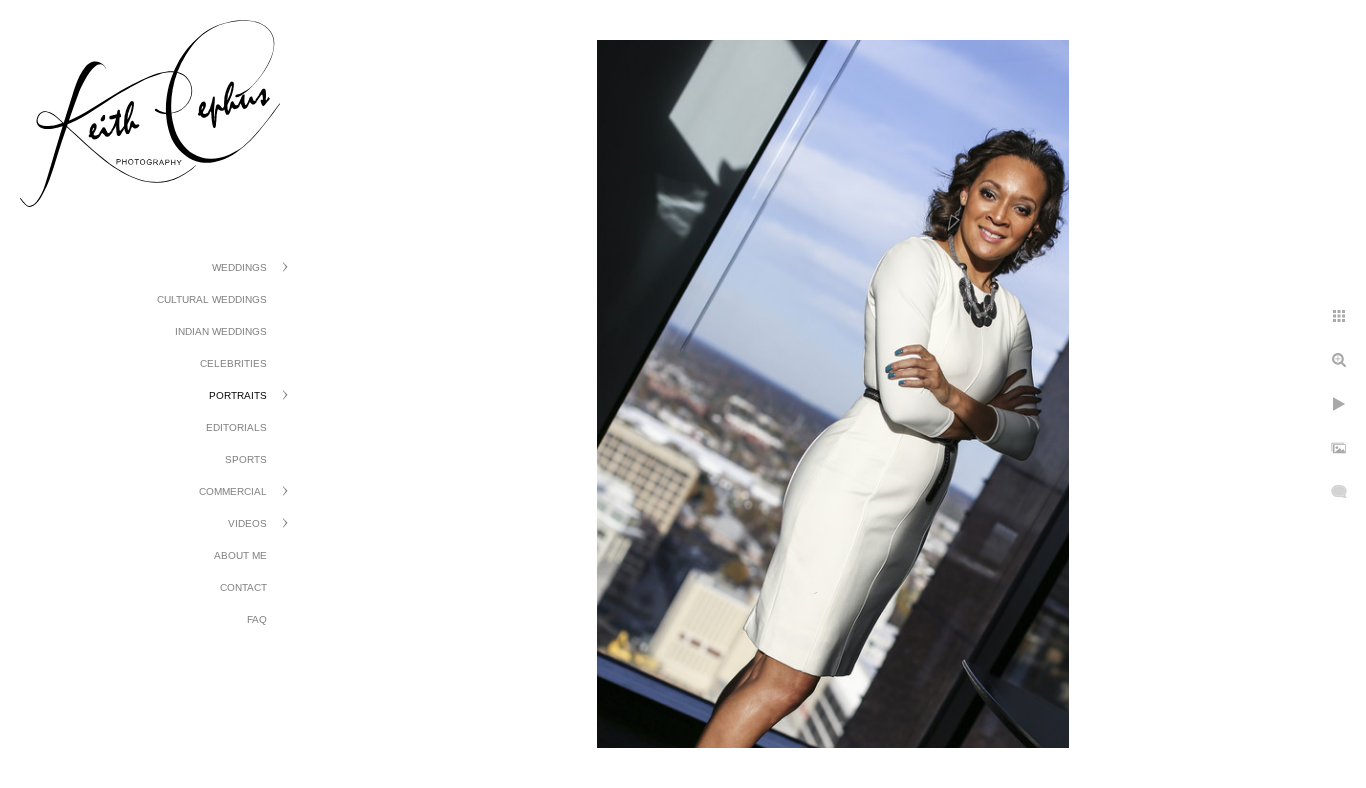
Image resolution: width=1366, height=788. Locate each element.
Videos (247, 523)
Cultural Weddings (212, 299)
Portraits (238, 395)
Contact (243, 587)
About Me (240, 555)
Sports (246, 459)
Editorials (236, 427)
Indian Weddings (221, 331)
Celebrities (233, 363)
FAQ (257, 619)
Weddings (239, 267)
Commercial (233, 491)
